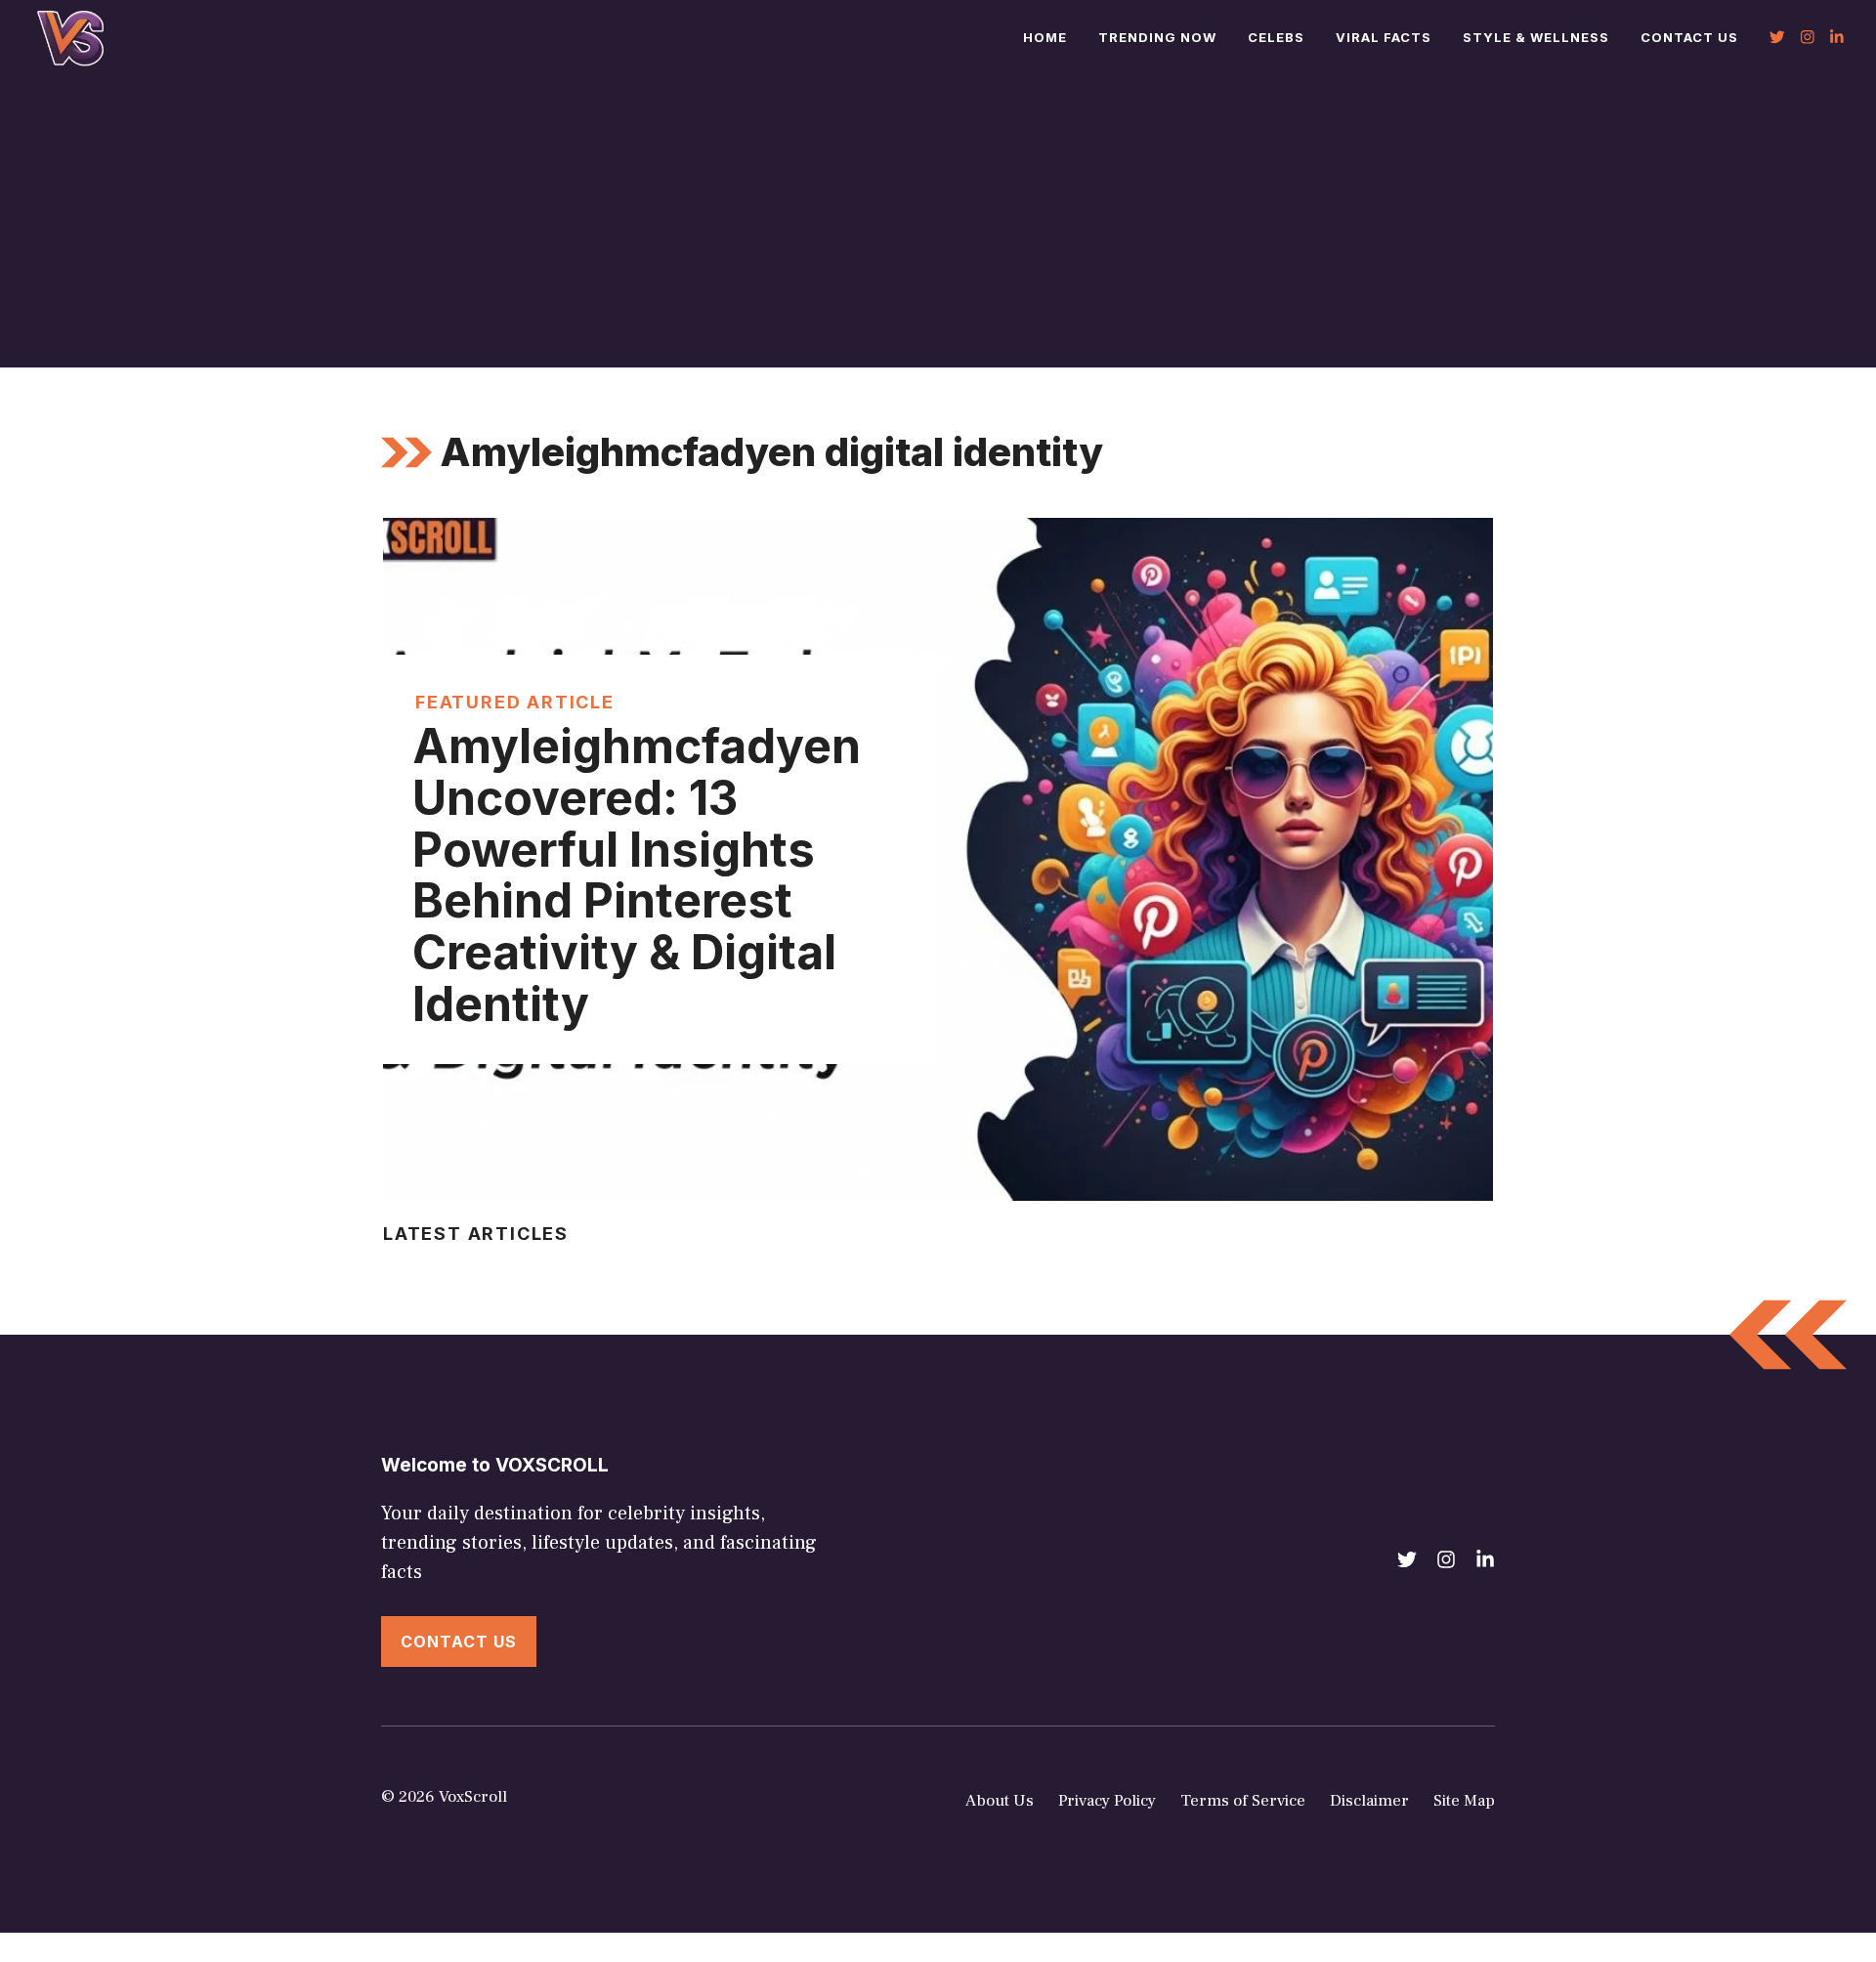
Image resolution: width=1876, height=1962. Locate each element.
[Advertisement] (938, 221)
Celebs (1276, 37)
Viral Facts (1384, 37)
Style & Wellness (1536, 37)
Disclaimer (1369, 1801)
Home (1045, 37)
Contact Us (1689, 37)
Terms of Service (1243, 1801)
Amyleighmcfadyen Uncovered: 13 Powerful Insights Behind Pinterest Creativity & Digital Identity (637, 875)
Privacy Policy (1107, 1801)
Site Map (1464, 1801)
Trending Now (1157, 37)
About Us (1000, 1801)
